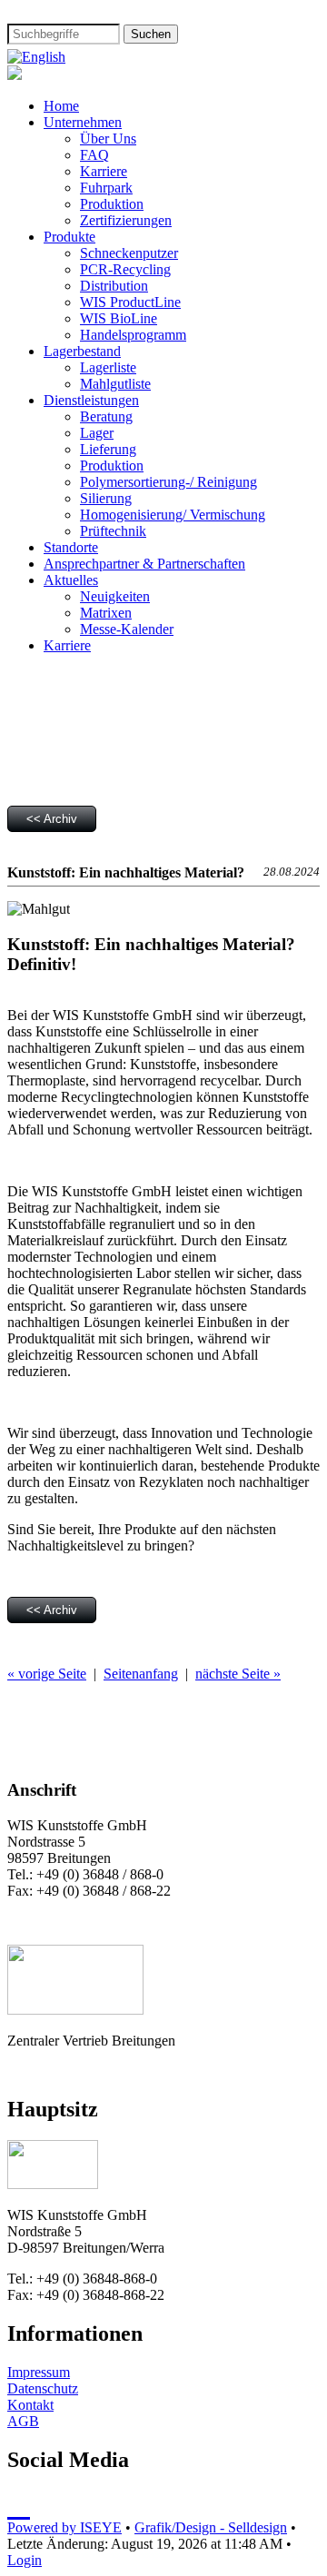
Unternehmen (83, 122)
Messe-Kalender (127, 629)
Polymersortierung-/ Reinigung (168, 482)
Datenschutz (43, 2388)
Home (61, 106)
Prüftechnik (113, 531)
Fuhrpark (106, 188)
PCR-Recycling (125, 269)
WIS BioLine (119, 318)
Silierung (106, 498)
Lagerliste (108, 367)
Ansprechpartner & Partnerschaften (144, 564)
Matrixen (106, 613)
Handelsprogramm (133, 335)
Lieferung (108, 449)
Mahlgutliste (115, 384)
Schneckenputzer (129, 253)
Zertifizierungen (126, 220)
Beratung (106, 416)
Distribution (114, 286)
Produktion (112, 204)
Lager (97, 433)
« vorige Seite (47, 1674)
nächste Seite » (238, 1674)
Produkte (69, 237)
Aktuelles (71, 580)
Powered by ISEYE (64, 2527)
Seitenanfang (141, 1674)
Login (25, 2560)
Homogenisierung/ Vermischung (173, 515)
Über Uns (108, 139)
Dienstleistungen (91, 400)
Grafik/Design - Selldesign (211, 2527)
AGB (23, 2421)
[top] (19, 2505)
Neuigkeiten (115, 596)
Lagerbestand (82, 351)
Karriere (104, 171)
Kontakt (30, 2405)
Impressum (39, 2372)
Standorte (71, 547)
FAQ (94, 155)
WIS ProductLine (130, 302)
